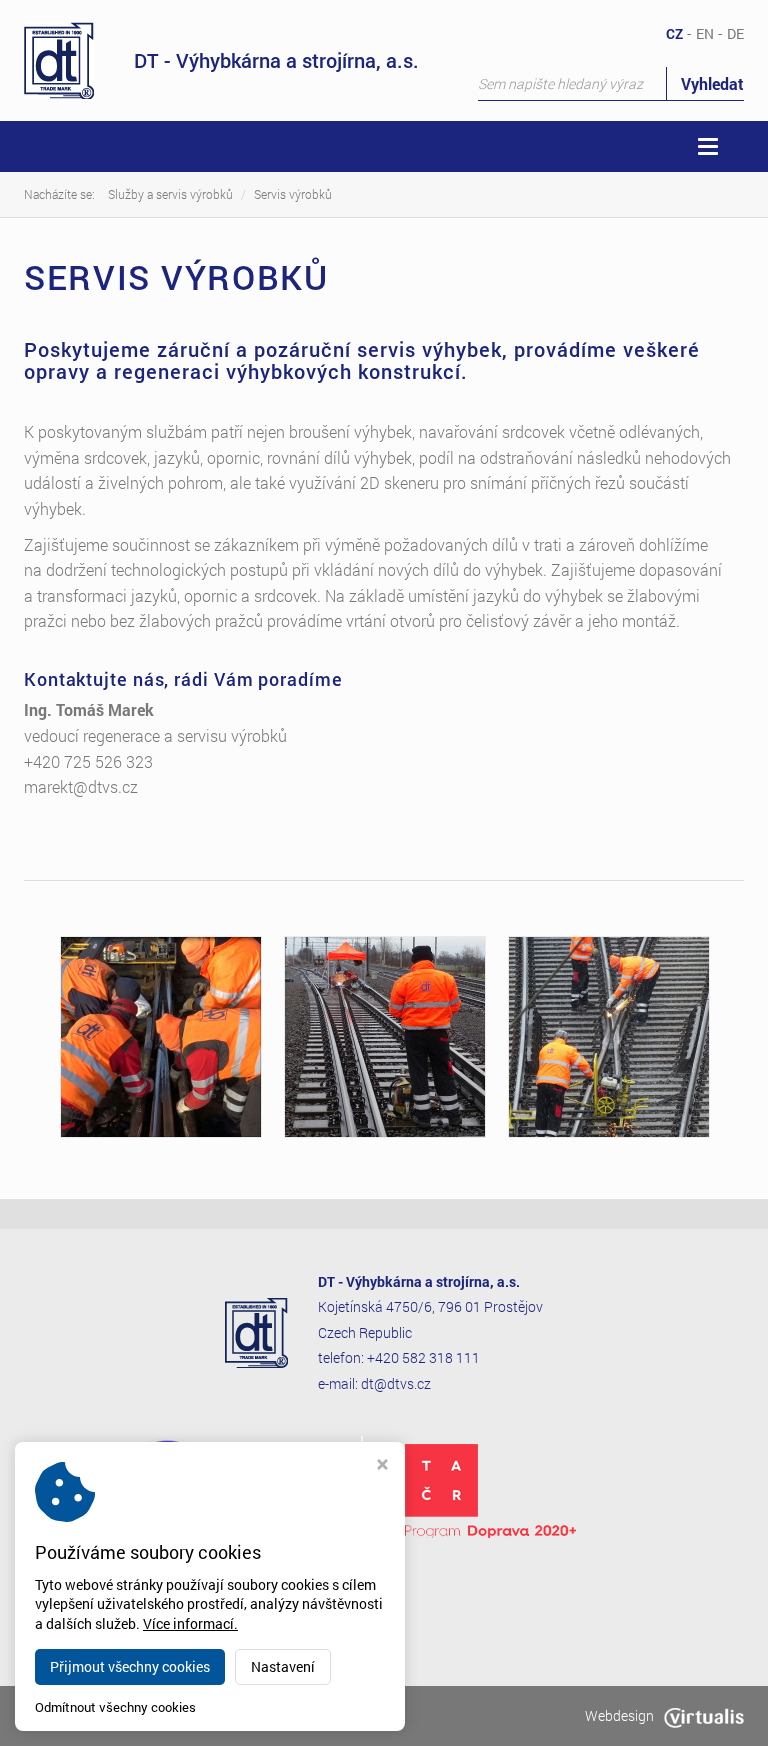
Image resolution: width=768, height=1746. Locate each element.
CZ (674, 33)
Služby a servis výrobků (170, 194)
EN (705, 33)
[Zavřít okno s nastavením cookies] (382, 1466)
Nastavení (283, 1666)
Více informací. (190, 1623)
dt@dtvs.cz (396, 1383)
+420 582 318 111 (423, 1357)
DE (735, 33)
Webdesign (619, 1715)
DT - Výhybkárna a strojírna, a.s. (276, 60)
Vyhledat (712, 83)
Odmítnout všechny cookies (115, 1707)
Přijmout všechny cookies (130, 1666)
